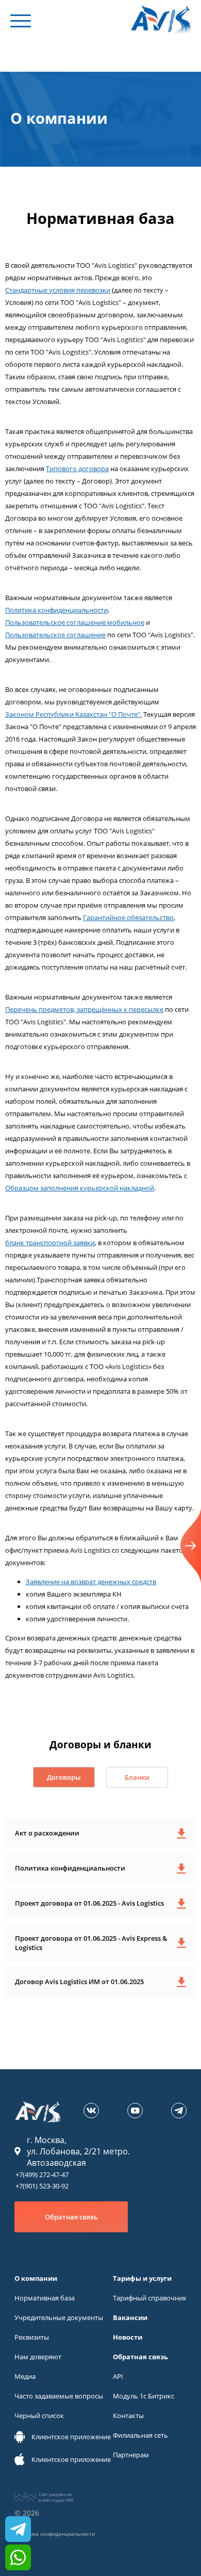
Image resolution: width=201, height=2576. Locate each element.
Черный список (39, 2416)
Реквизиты (32, 2337)
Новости (128, 2337)
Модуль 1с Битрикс (144, 2396)
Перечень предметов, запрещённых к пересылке (84, 1009)
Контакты (128, 2416)
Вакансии (130, 2317)
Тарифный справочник (150, 2298)
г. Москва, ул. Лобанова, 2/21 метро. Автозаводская (78, 2151)
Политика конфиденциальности (56, 610)
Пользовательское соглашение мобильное (75, 622)
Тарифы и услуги (142, 2278)
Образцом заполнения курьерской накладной (80, 1188)
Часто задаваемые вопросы (59, 2396)
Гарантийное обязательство (128, 917)
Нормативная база (45, 2298)
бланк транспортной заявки (50, 1243)
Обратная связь (71, 2217)
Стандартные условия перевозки (58, 290)
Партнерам (131, 2455)
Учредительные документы (59, 2317)
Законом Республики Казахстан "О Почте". (73, 714)
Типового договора (77, 469)
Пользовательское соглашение (55, 635)
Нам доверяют (38, 2357)
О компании (36, 2278)
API (118, 2376)
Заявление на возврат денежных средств (91, 1582)
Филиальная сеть (140, 2435)
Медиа (25, 2376)
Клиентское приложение (71, 2437)
